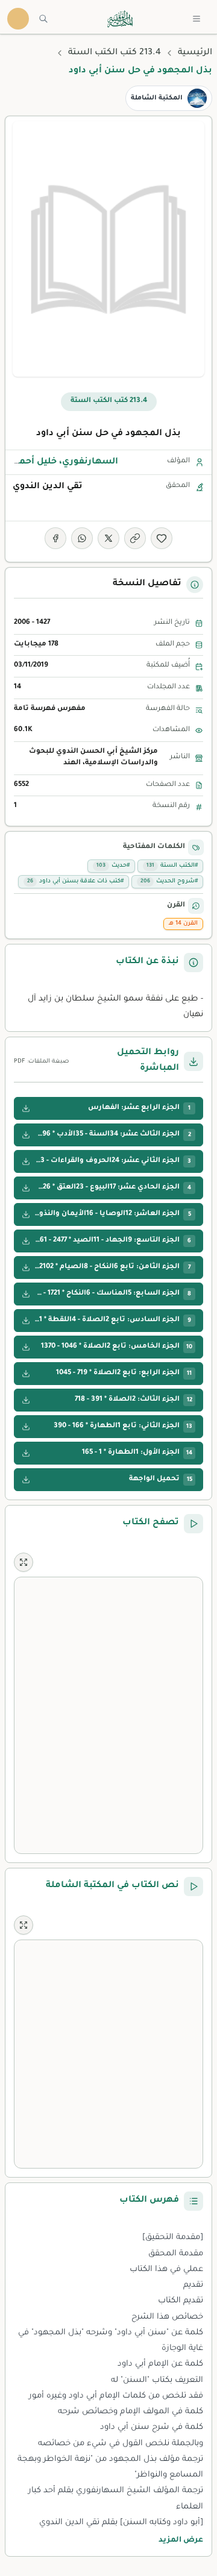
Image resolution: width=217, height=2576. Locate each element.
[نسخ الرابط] (135, 538)
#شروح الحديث (169, 881)
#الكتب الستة (172, 866)
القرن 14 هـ (183, 924)
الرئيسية (195, 53)
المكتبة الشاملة (157, 98)
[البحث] (43, 19)
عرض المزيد (181, 2540)
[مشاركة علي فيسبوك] (55, 538)
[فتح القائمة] (197, 19)
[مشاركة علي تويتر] (108, 538)
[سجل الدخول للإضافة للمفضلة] (162, 538)
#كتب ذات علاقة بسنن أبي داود (75, 881)
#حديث (113, 866)
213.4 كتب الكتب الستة (115, 53)
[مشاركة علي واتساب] (82, 538)
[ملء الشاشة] (24, 1562)
